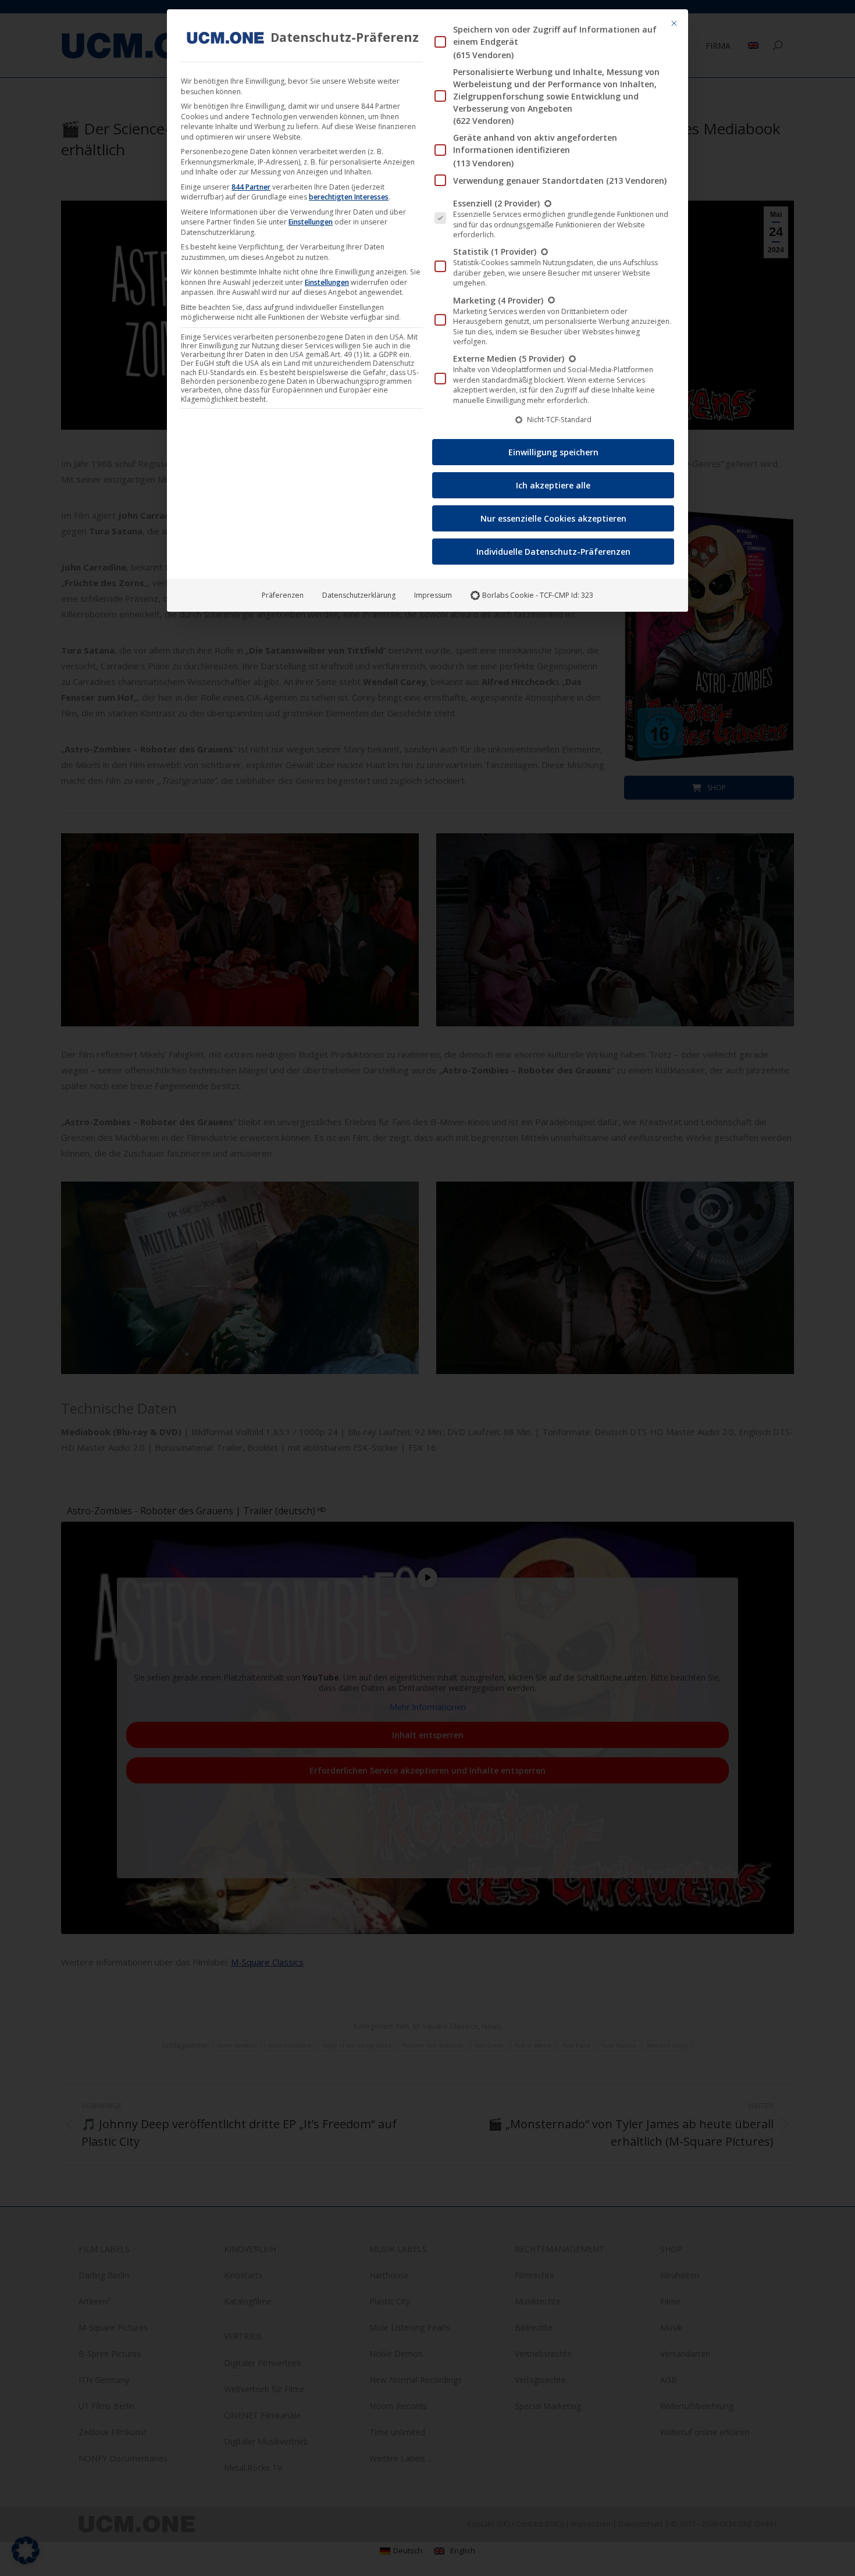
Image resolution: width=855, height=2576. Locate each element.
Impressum (433, 595)
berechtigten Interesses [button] (349, 197)
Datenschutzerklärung (359, 595)
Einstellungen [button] (311, 222)
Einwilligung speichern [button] (553, 452)
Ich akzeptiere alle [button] (553, 485)
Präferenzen (283, 595)
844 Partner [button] (251, 187)
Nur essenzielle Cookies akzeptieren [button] (553, 518)
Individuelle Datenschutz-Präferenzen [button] (553, 552)
